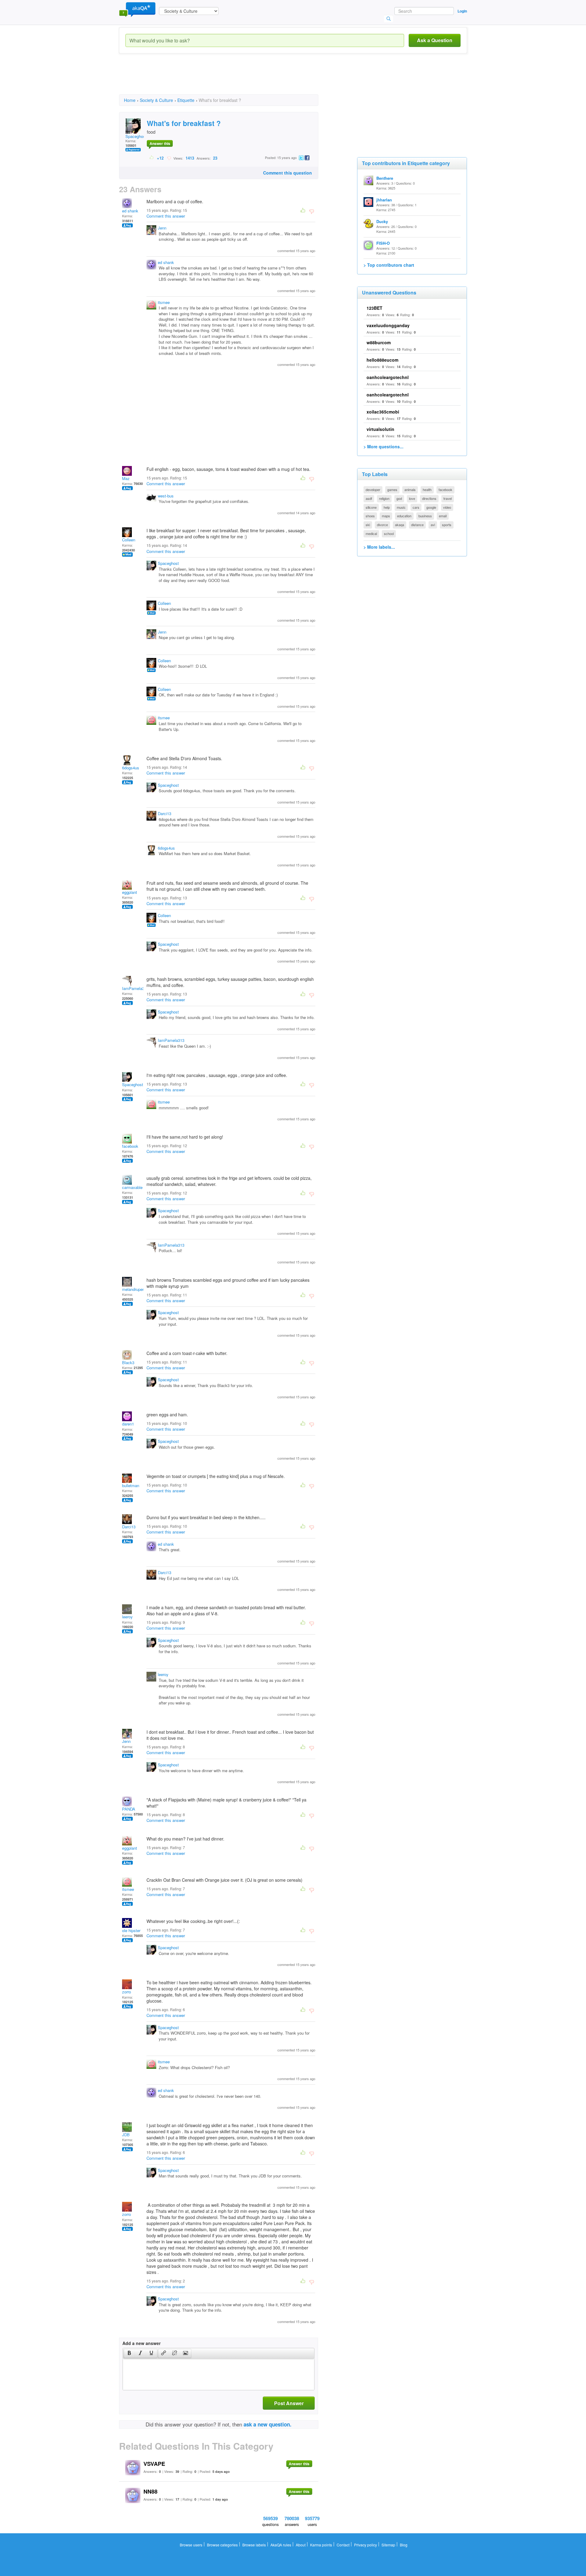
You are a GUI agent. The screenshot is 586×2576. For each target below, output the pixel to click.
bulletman (131, 1485)
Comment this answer (166, 216)
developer (373, 490)
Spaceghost (136, 136)
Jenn (162, 228)
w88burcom (379, 342)
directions (429, 498)
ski (368, 525)
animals (410, 490)
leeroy (127, 1617)
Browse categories (222, 2545)
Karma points (321, 2545)
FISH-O (383, 243)
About (301, 2545)
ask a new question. (268, 2424)
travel (448, 498)
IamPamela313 (135, 988)
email (443, 516)
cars (416, 507)
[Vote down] (169, 158)
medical (371, 533)
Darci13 (165, 813)
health (427, 490)
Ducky (382, 221)
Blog (404, 2545)
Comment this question (288, 173)
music (401, 507)
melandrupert (134, 1289)
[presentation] (129, 2354)
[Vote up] (152, 158)
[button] (129, 2354)
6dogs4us (131, 768)
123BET (374, 308)
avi (433, 525)
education (404, 516)
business (425, 516)
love (412, 498)
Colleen (129, 540)
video (447, 507)
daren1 (128, 1424)
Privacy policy (365, 2545)
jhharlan (384, 200)
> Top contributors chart (389, 265)
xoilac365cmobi (383, 412)
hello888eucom (382, 360)
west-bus (166, 496)
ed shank (130, 211)
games (392, 490)
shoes (370, 516)
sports (447, 525)
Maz (126, 478)
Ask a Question (435, 40)
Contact (343, 2545)
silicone (371, 507)
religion (384, 498)
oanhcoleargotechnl (388, 377)
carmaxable (132, 1187)
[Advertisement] (230, 79)
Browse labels (254, 2545)
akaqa (400, 525)
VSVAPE (154, 2464)
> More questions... (383, 446)
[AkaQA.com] (137, 9)
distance (417, 525)
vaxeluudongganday (388, 325)
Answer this (160, 143)
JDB (126, 2135)
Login (462, 11)
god (399, 498)
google (431, 507)
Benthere (385, 178)
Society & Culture (156, 100)
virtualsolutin (380, 429)
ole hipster (131, 1930)
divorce (382, 525)
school (389, 533)
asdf (369, 498)
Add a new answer (141, 2343)
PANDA (129, 1809)
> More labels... (379, 547)
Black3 (128, 1362)
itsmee (164, 302)
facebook (130, 1146)
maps (386, 516)
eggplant (130, 892)
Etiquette (186, 100)
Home (130, 100)
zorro (127, 1992)
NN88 (150, 2491)
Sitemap (388, 2545)
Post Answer (289, 2403)
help (387, 507)
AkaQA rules (281, 2545)
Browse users (191, 2545)
